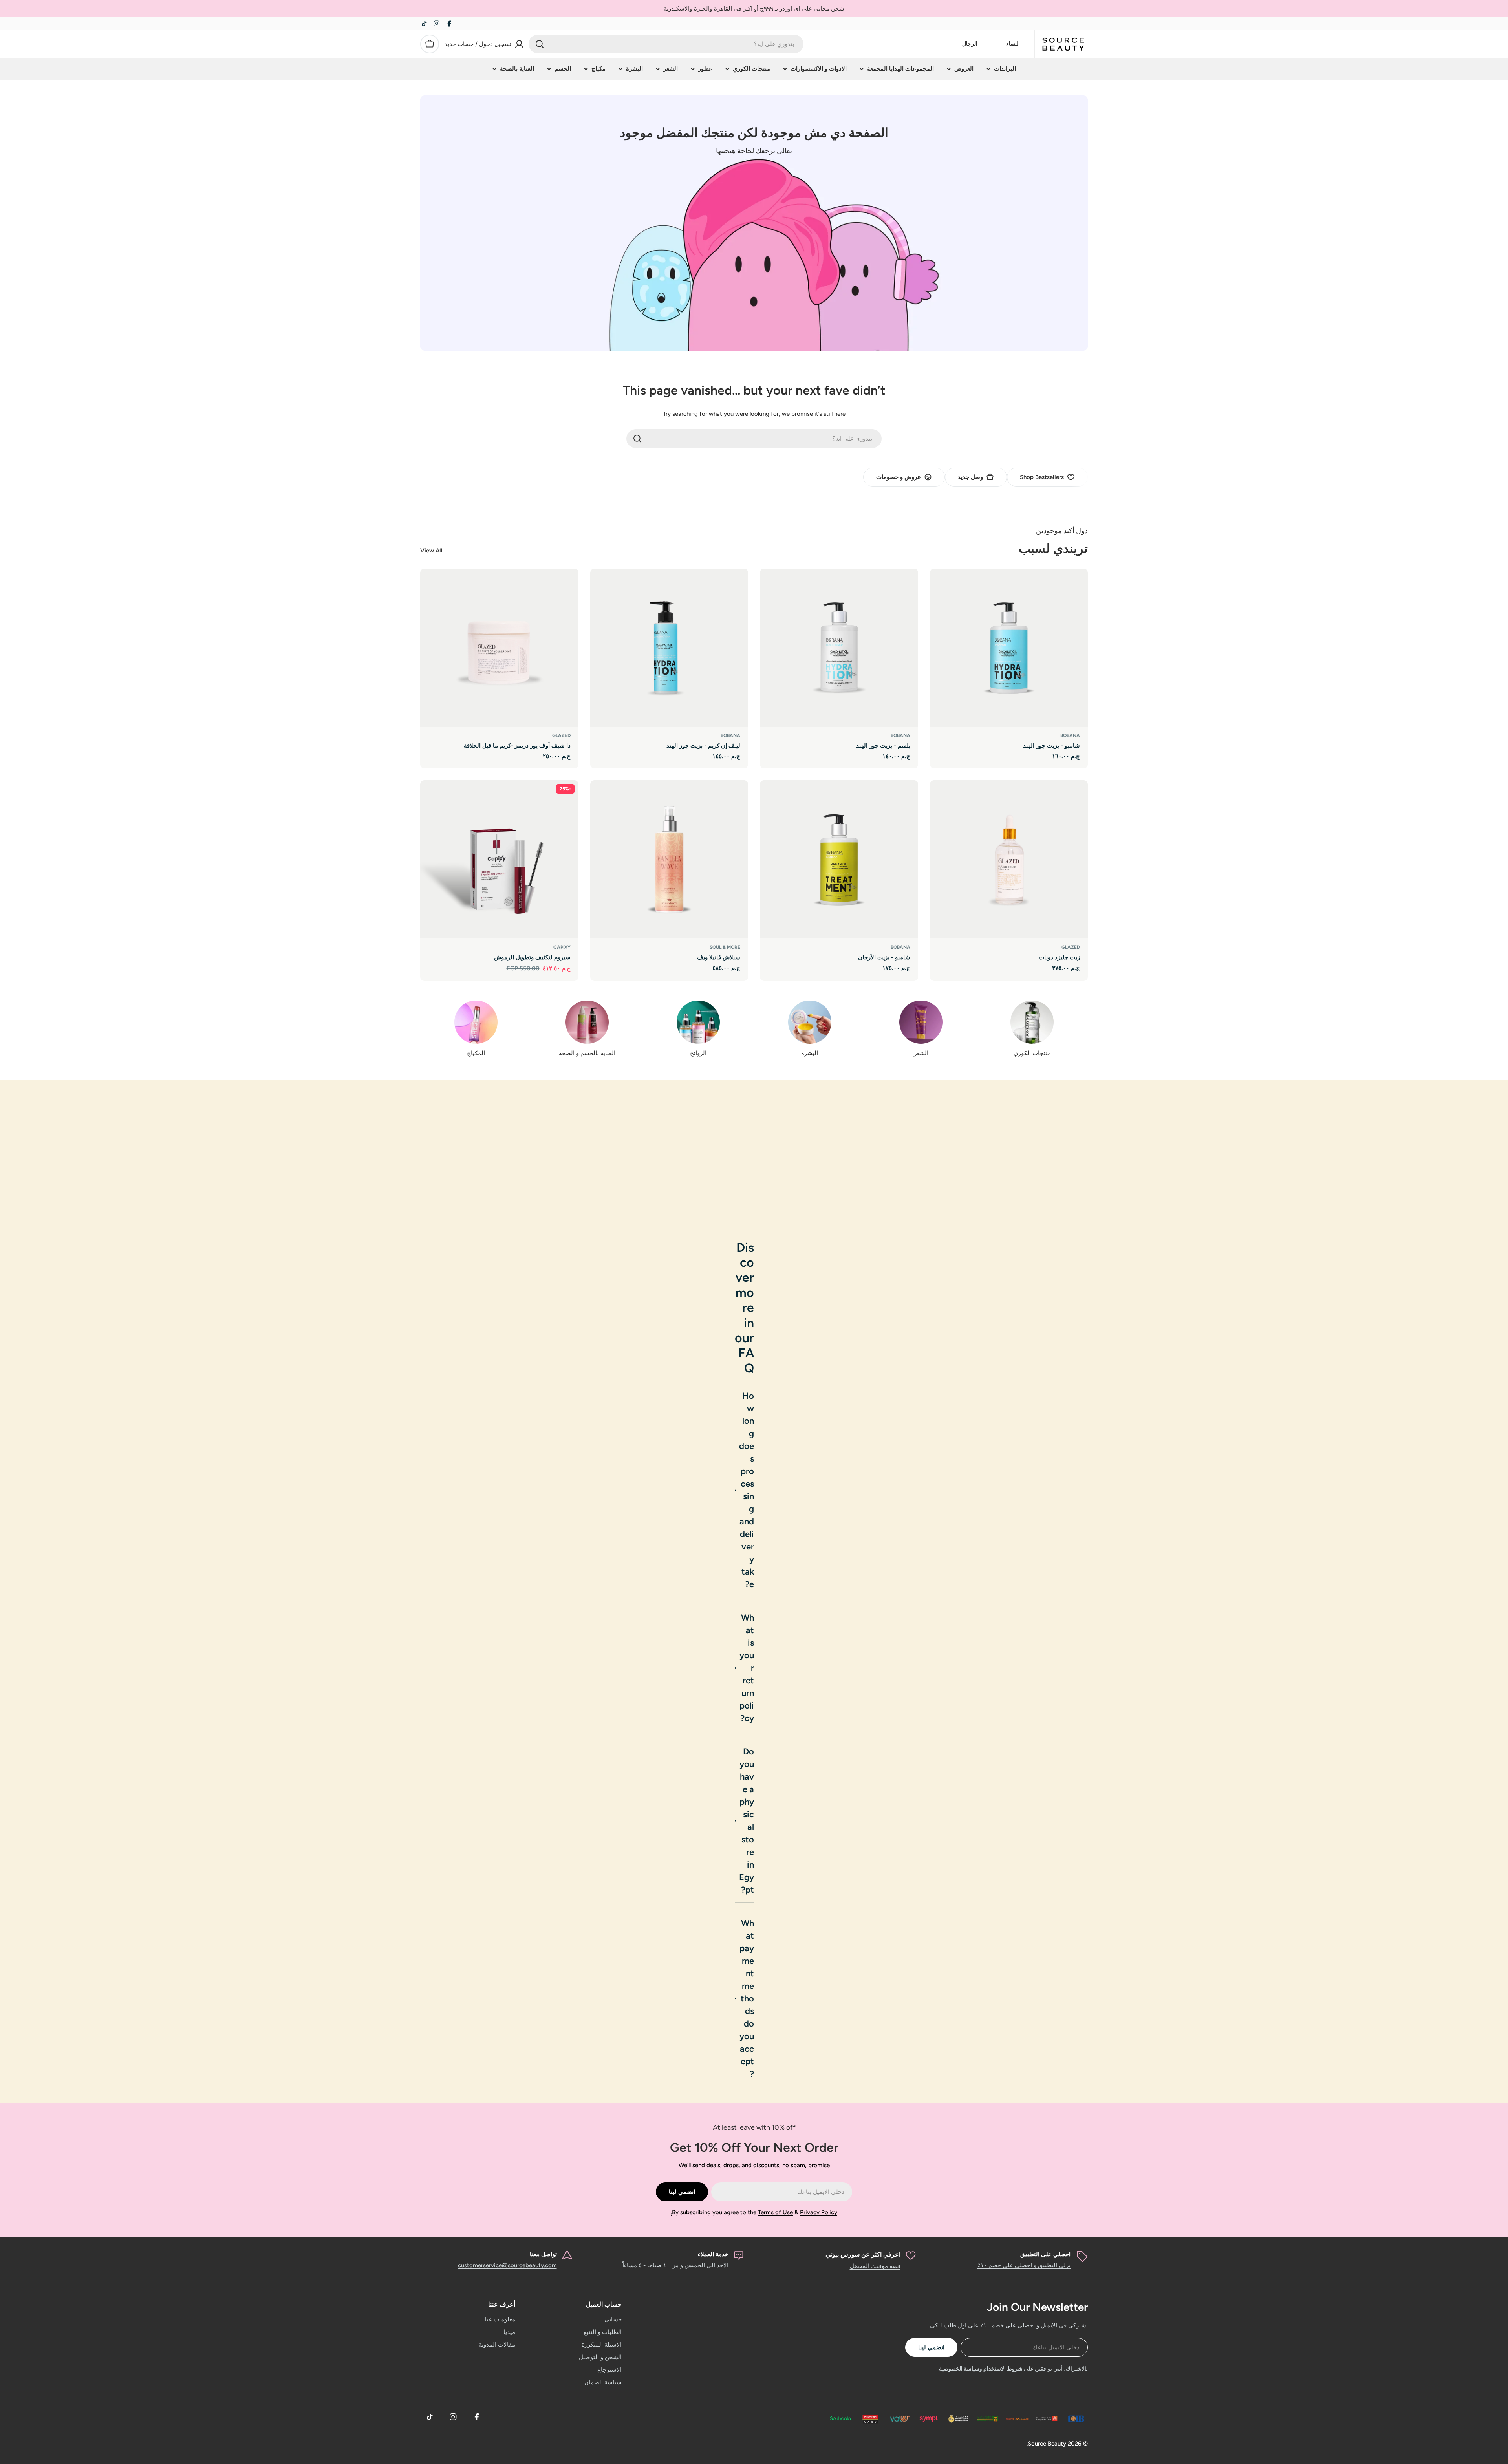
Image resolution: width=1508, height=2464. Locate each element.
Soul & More (725, 947)
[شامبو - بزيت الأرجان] (839, 859)
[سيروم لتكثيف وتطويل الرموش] (499, 859)
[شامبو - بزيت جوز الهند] (1009, 648)
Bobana (1070, 735)
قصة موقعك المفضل (875, 2266)
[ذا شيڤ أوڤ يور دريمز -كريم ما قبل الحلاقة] (499, 648)
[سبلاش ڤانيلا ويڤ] (669, 859)
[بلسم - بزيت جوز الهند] (839, 648)
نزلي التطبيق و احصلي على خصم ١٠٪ (1024, 2265)
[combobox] (666, 44)
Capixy (562, 947)
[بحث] (540, 44)
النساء (1013, 44)
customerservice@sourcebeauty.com (507, 2265)
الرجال (970, 44)
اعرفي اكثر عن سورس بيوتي (863, 2255)
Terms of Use (775, 2212)
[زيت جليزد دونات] (1009, 859)
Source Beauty (1047, 2444)
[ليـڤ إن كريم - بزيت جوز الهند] (669, 648)
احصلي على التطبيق (1045, 2254)
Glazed (561, 735)
